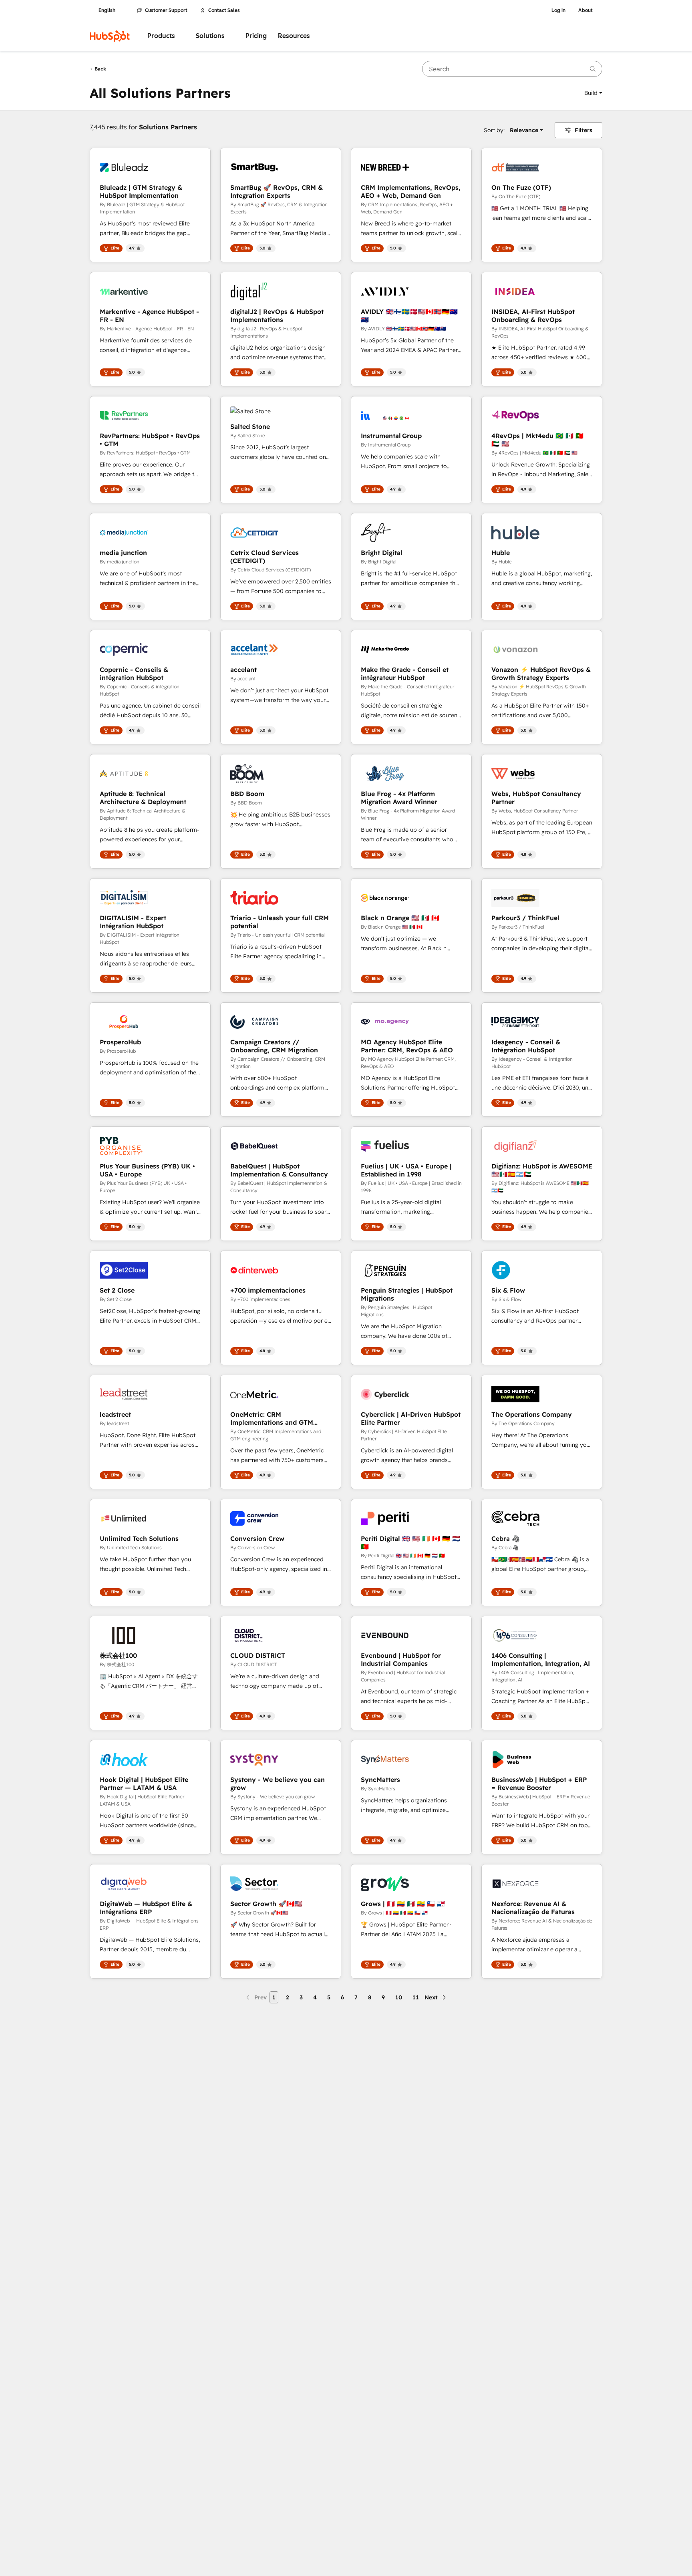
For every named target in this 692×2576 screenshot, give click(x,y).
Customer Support (166, 10)
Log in (558, 10)
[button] (593, 93)
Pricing (256, 36)
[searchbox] (512, 69)
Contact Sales (224, 10)
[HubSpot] (110, 36)
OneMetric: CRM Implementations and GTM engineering (272, 1418)
